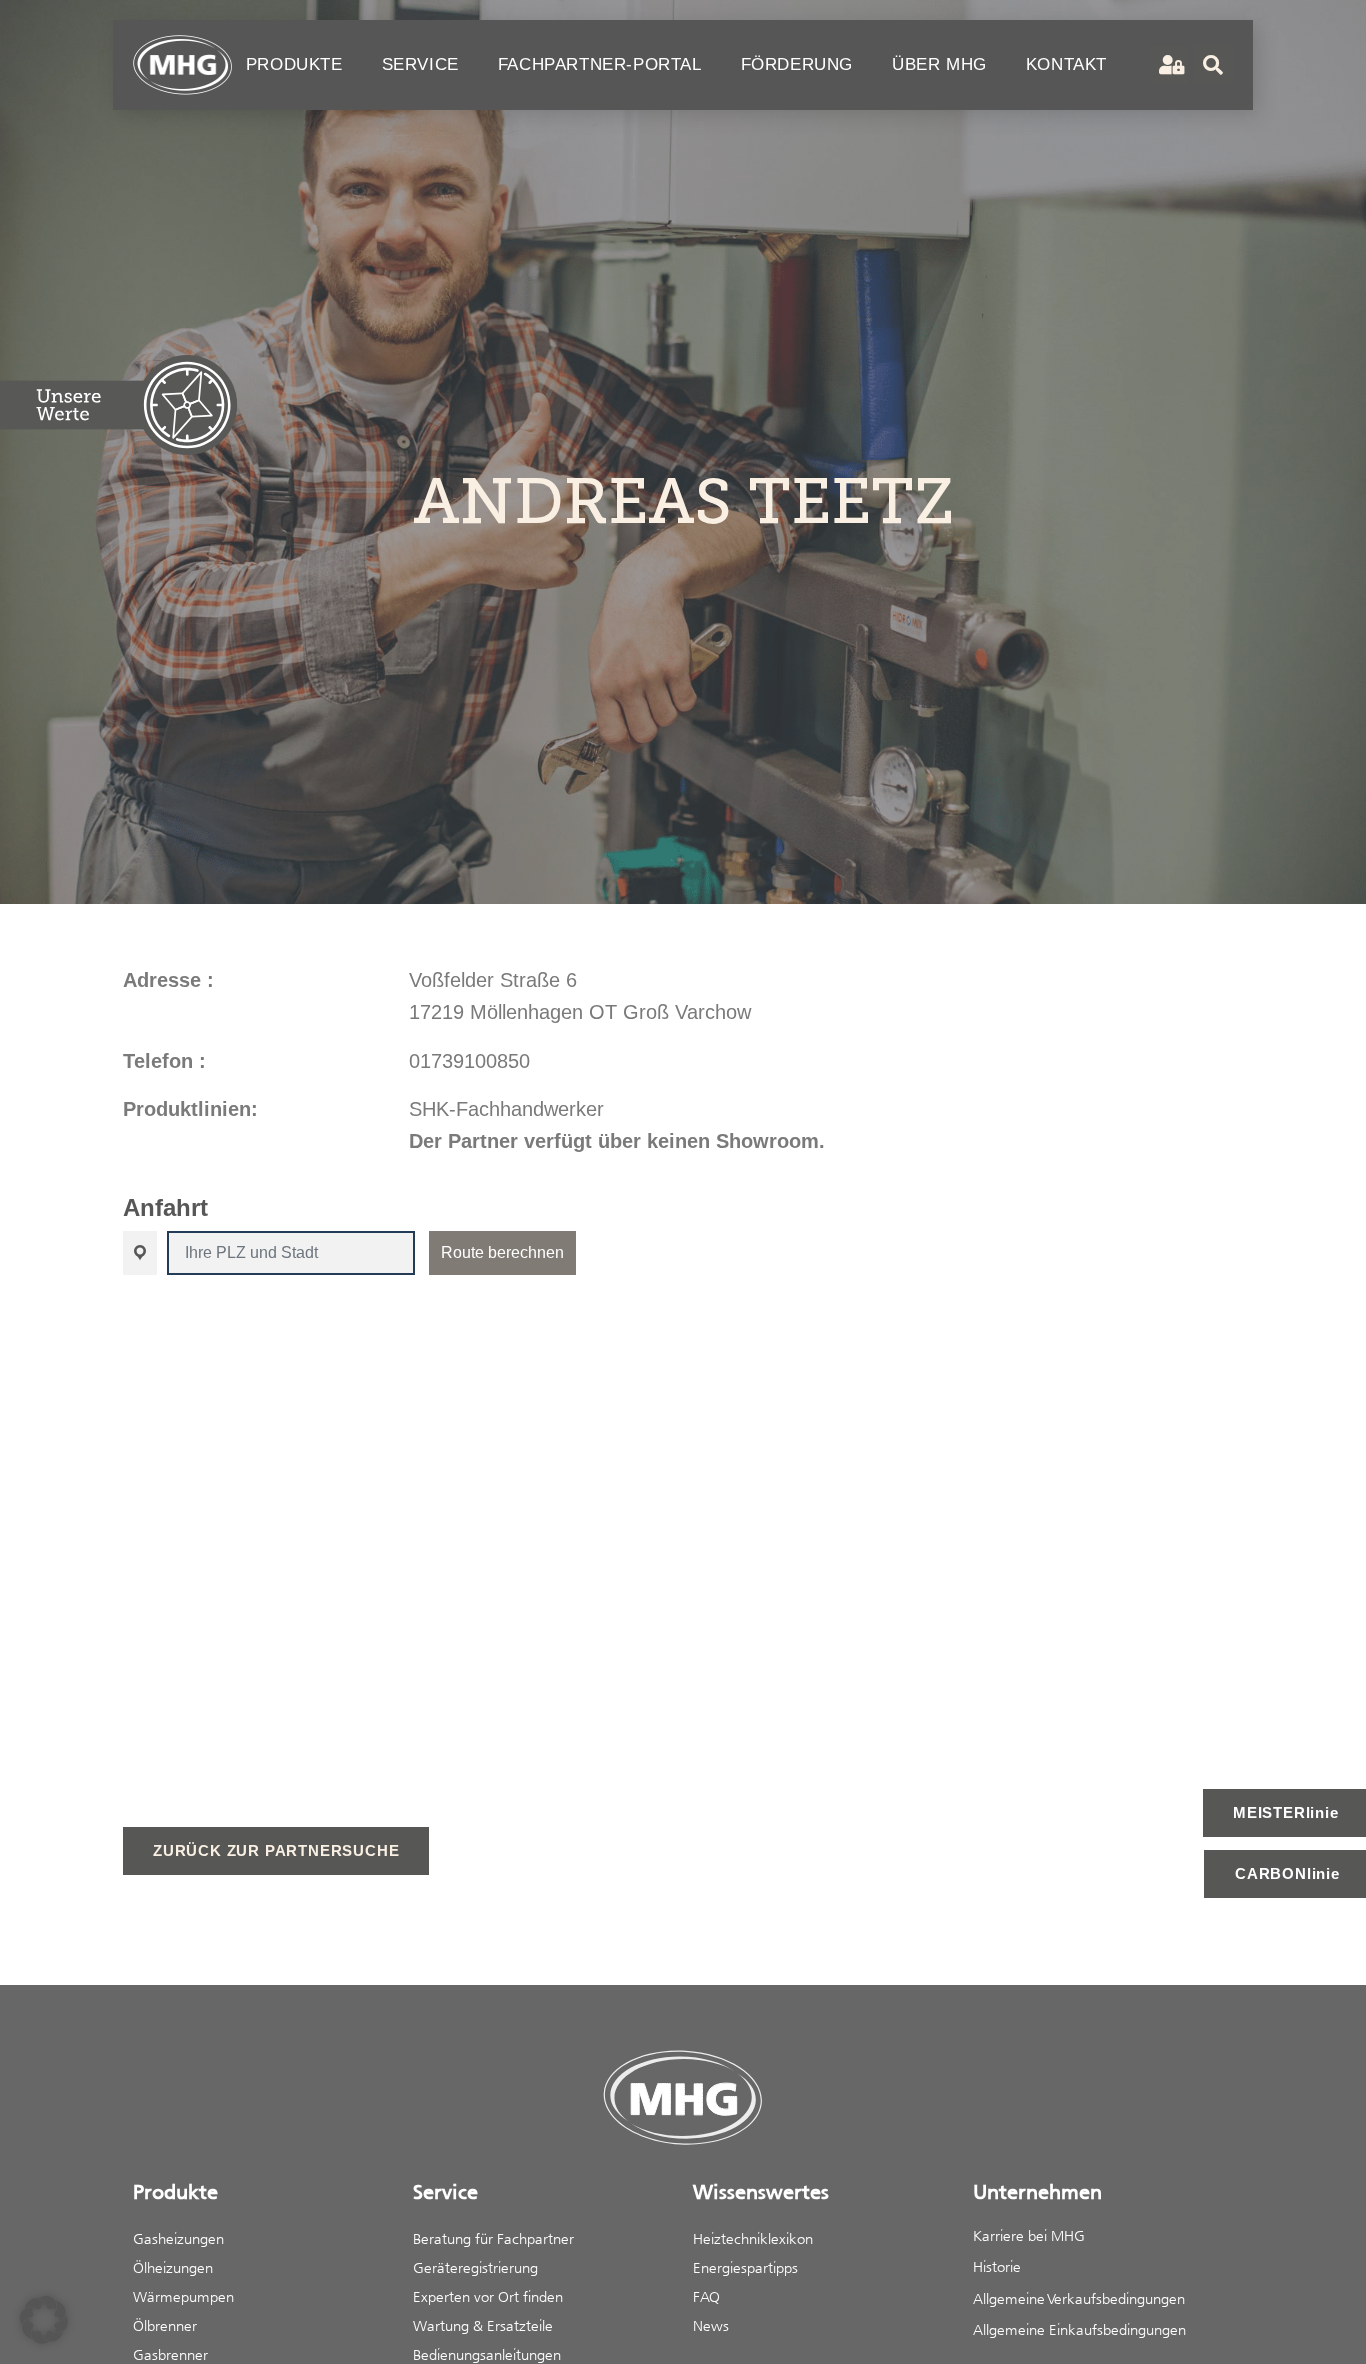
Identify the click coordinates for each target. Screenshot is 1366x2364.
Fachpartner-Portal (600, 64)
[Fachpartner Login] (1169, 65)
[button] (44, 2320)
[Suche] (1213, 65)
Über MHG (939, 64)
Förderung (797, 64)
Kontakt (1066, 64)
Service (420, 64)
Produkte (294, 64)
